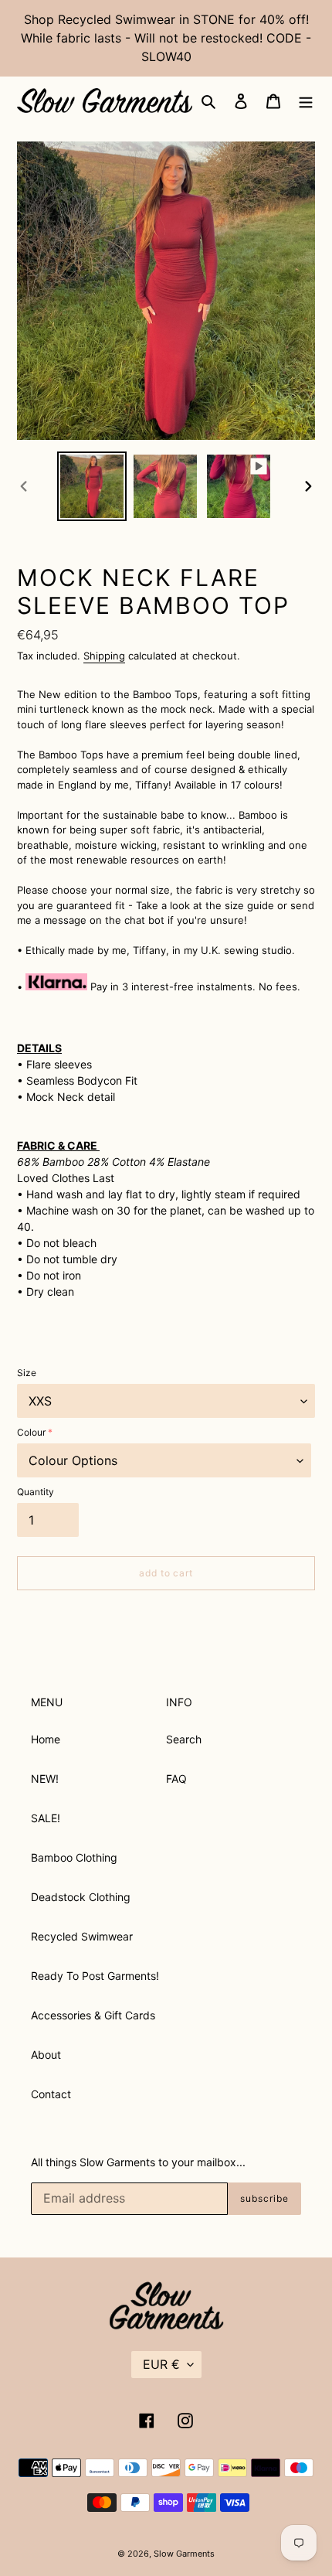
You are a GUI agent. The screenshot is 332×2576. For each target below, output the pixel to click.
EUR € (161, 2364)
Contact (51, 2094)
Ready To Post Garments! (95, 1976)
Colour (31, 1432)
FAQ (176, 1779)
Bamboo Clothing (74, 1857)
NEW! (45, 1779)
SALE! (46, 1818)
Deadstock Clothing (81, 1897)
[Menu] (306, 101)
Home (46, 1739)
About (46, 2055)
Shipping (104, 656)
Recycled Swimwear (82, 1936)
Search (184, 1739)
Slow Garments (184, 2554)
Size (27, 1373)
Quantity (36, 1492)
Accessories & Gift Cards (93, 2015)
